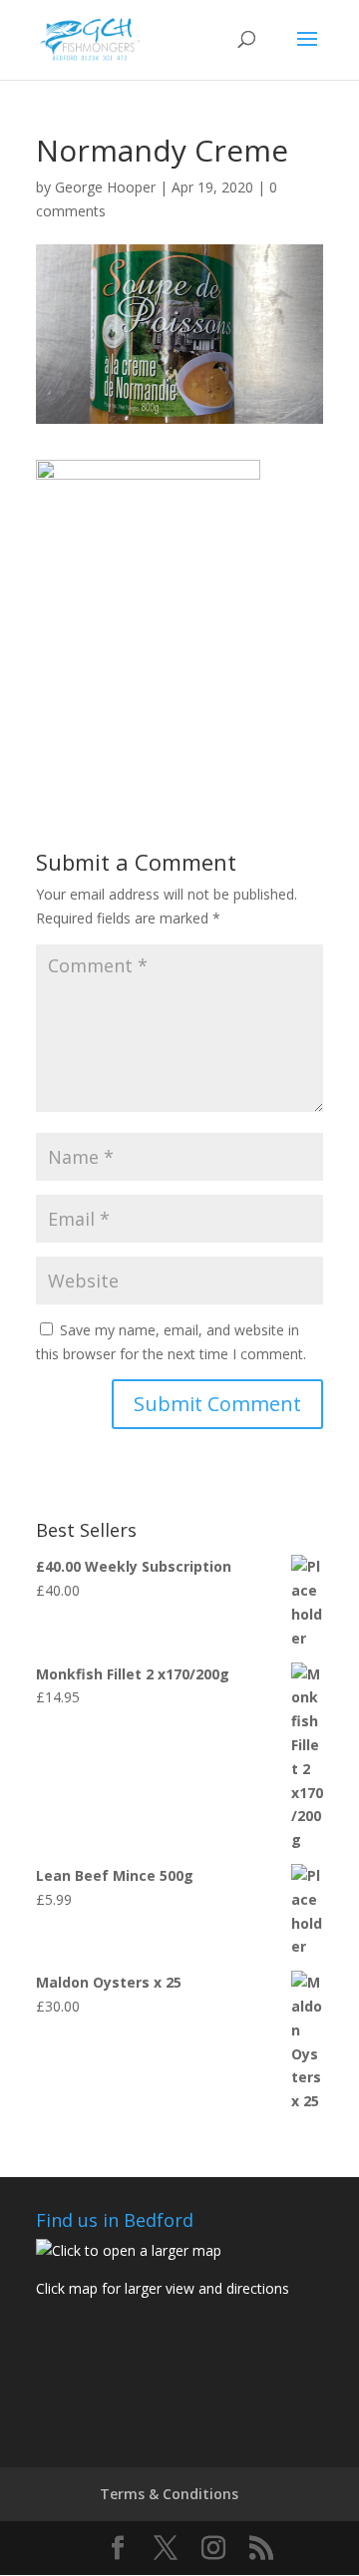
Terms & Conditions (169, 2494)
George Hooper (105, 187)
